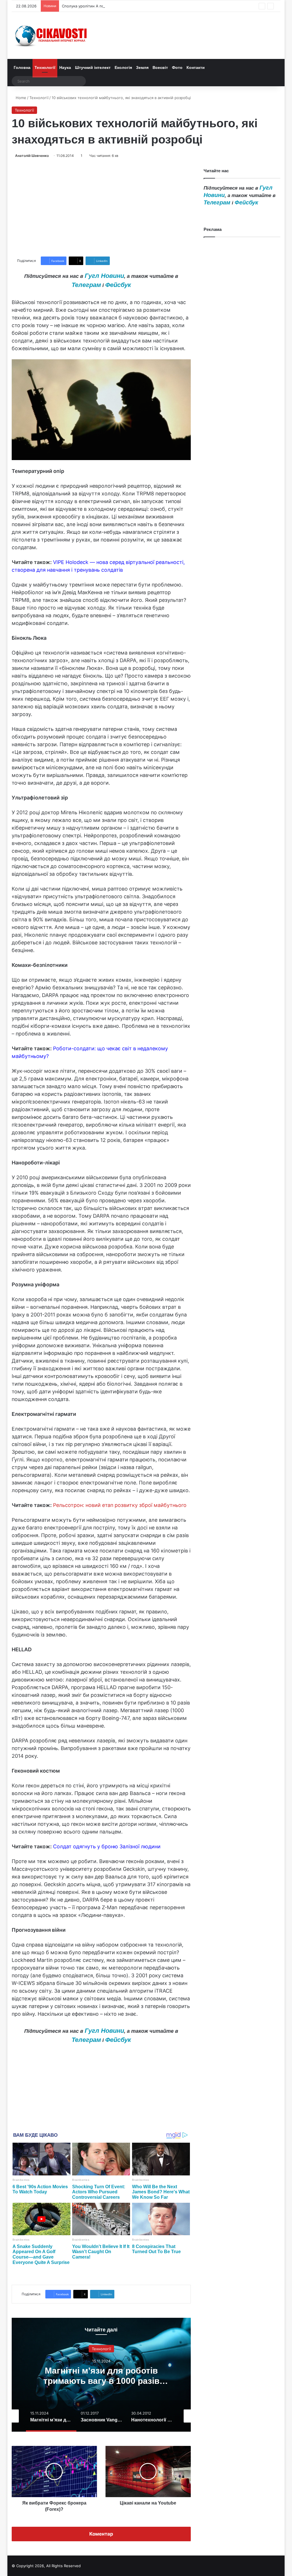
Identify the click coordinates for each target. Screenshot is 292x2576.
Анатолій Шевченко (32, 156)
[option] (101, 2375)
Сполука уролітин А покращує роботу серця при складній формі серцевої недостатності (144, 6)
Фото (177, 67)
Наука (65, 67)
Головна (22, 67)
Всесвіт (160, 67)
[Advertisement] (101, 208)
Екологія (123, 67)
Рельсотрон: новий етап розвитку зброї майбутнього (120, 1505)
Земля (142, 67)
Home (20, 98)
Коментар (101, 2534)
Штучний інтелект (93, 67)
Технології (45, 67)
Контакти (196, 67)
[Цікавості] (52, 35)
